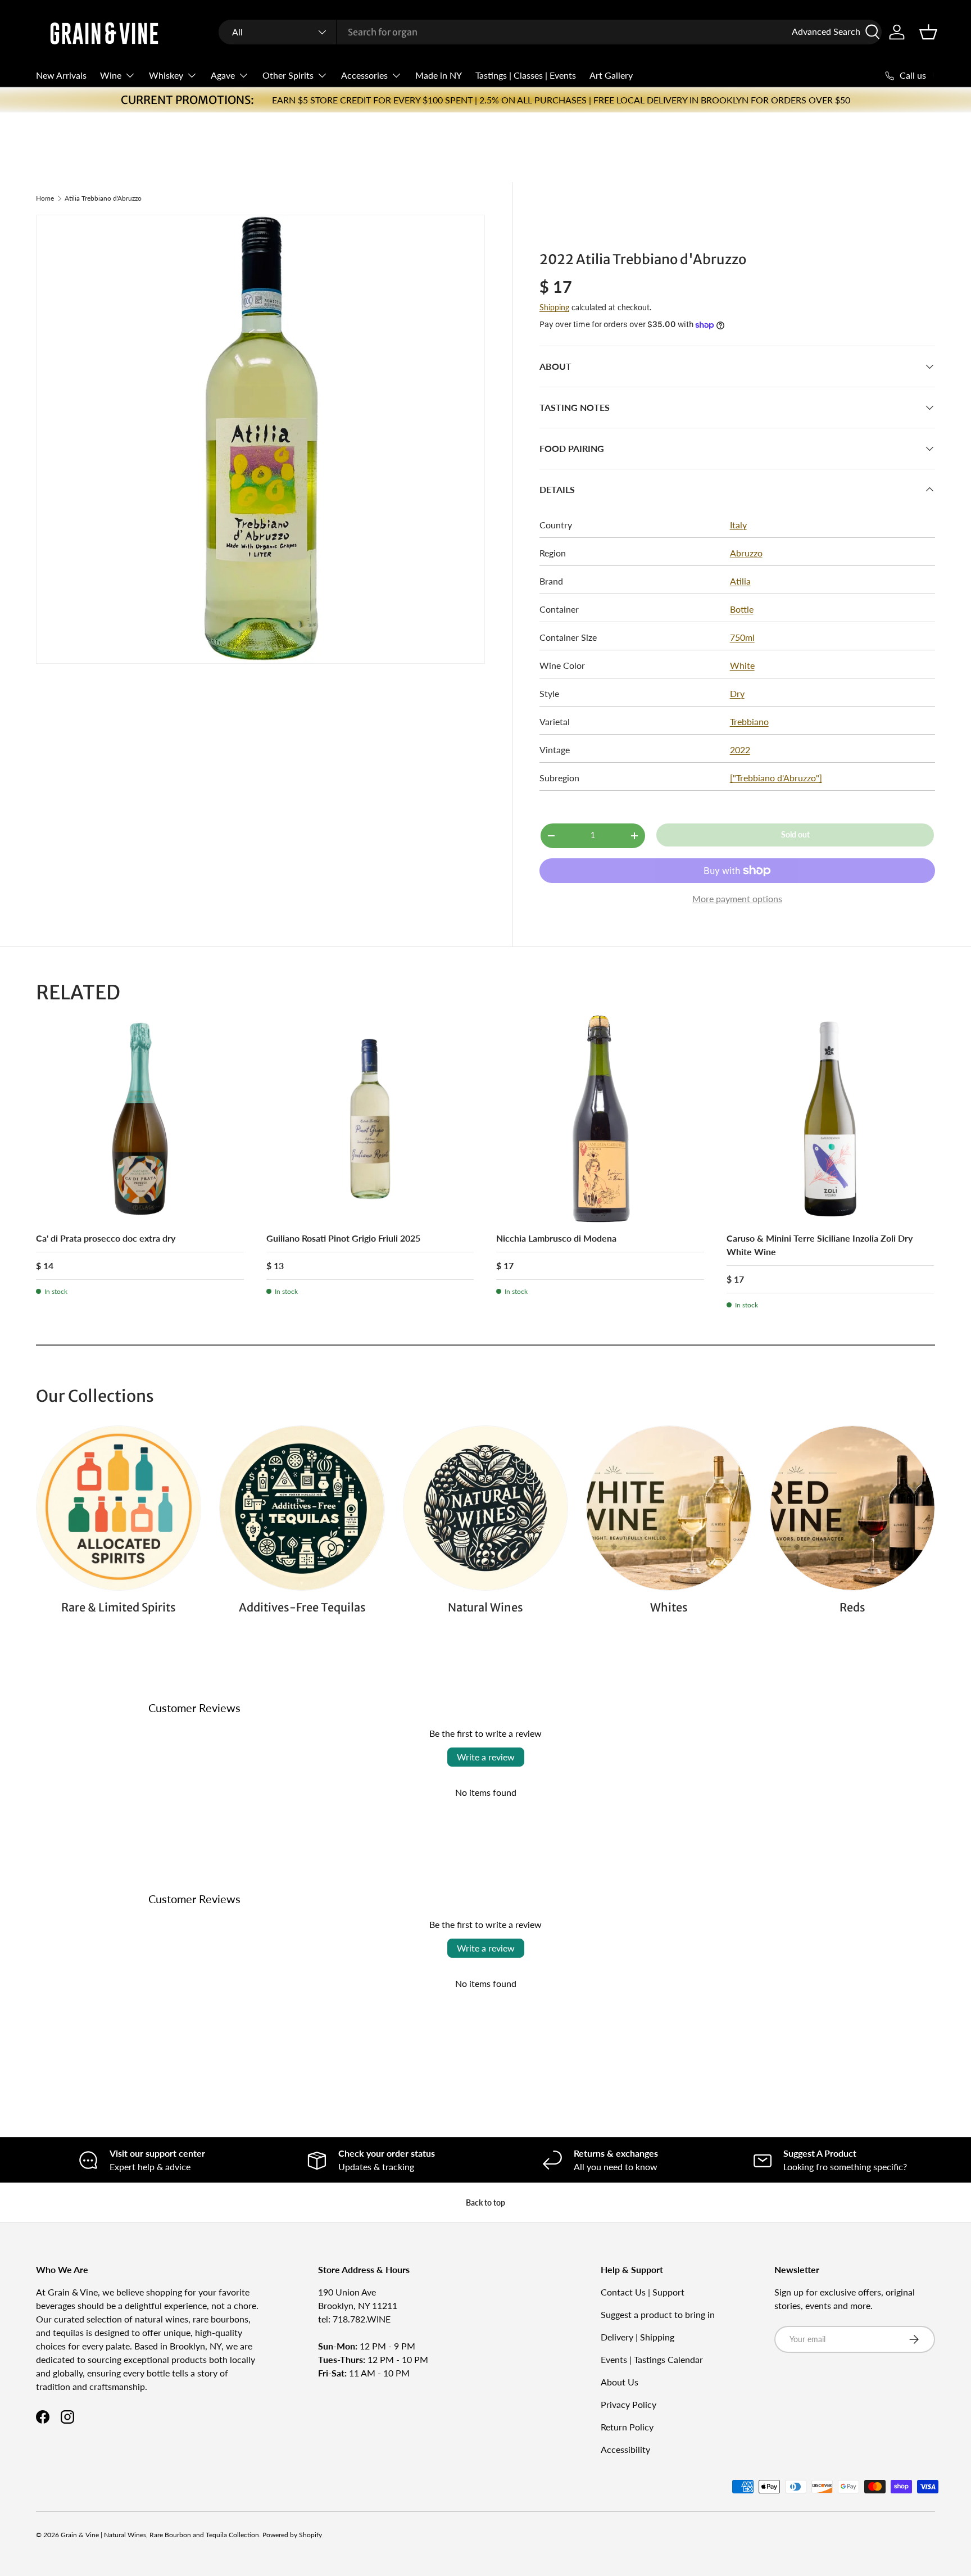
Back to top (485, 2202)
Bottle (742, 609)
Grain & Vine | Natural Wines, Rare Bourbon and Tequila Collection (160, 2535)
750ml (742, 637)
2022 (740, 750)
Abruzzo (746, 553)
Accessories (364, 75)
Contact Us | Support (643, 2292)
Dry (737, 693)
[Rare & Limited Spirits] (119, 1508)
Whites (669, 1607)
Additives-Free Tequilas (302, 1607)
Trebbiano (749, 721)
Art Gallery (611, 75)
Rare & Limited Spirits (119, 1607)
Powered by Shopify (292, 2535)
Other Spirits (288, 75)
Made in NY (439, 75)
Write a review (486, 1757)
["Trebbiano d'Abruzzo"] (776, 778)
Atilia (740, 581)
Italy (738, 525)
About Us (620, 2382)
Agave (223, 75)
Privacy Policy (629, 2404)
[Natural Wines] (485, 1508)
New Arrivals (61, 75)
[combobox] (550, 32)
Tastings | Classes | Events (526, 75)
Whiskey (166, 75)
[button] (928, 32)
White (742, 665)
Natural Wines (485, 1607)
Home (45, 198)
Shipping (554, 307)
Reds (852, 1607)
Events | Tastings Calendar (652, 2359)
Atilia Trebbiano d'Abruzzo (103, 198)
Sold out (795, 834)
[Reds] (852, 1508)
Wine (111, 75)
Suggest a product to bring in (658, 2314)
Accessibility (625, 2449)
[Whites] (669, 1508)
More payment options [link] (737, 898)
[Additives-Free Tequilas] (302, 1508)
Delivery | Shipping (637, 2337)
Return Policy (627, 2427)
